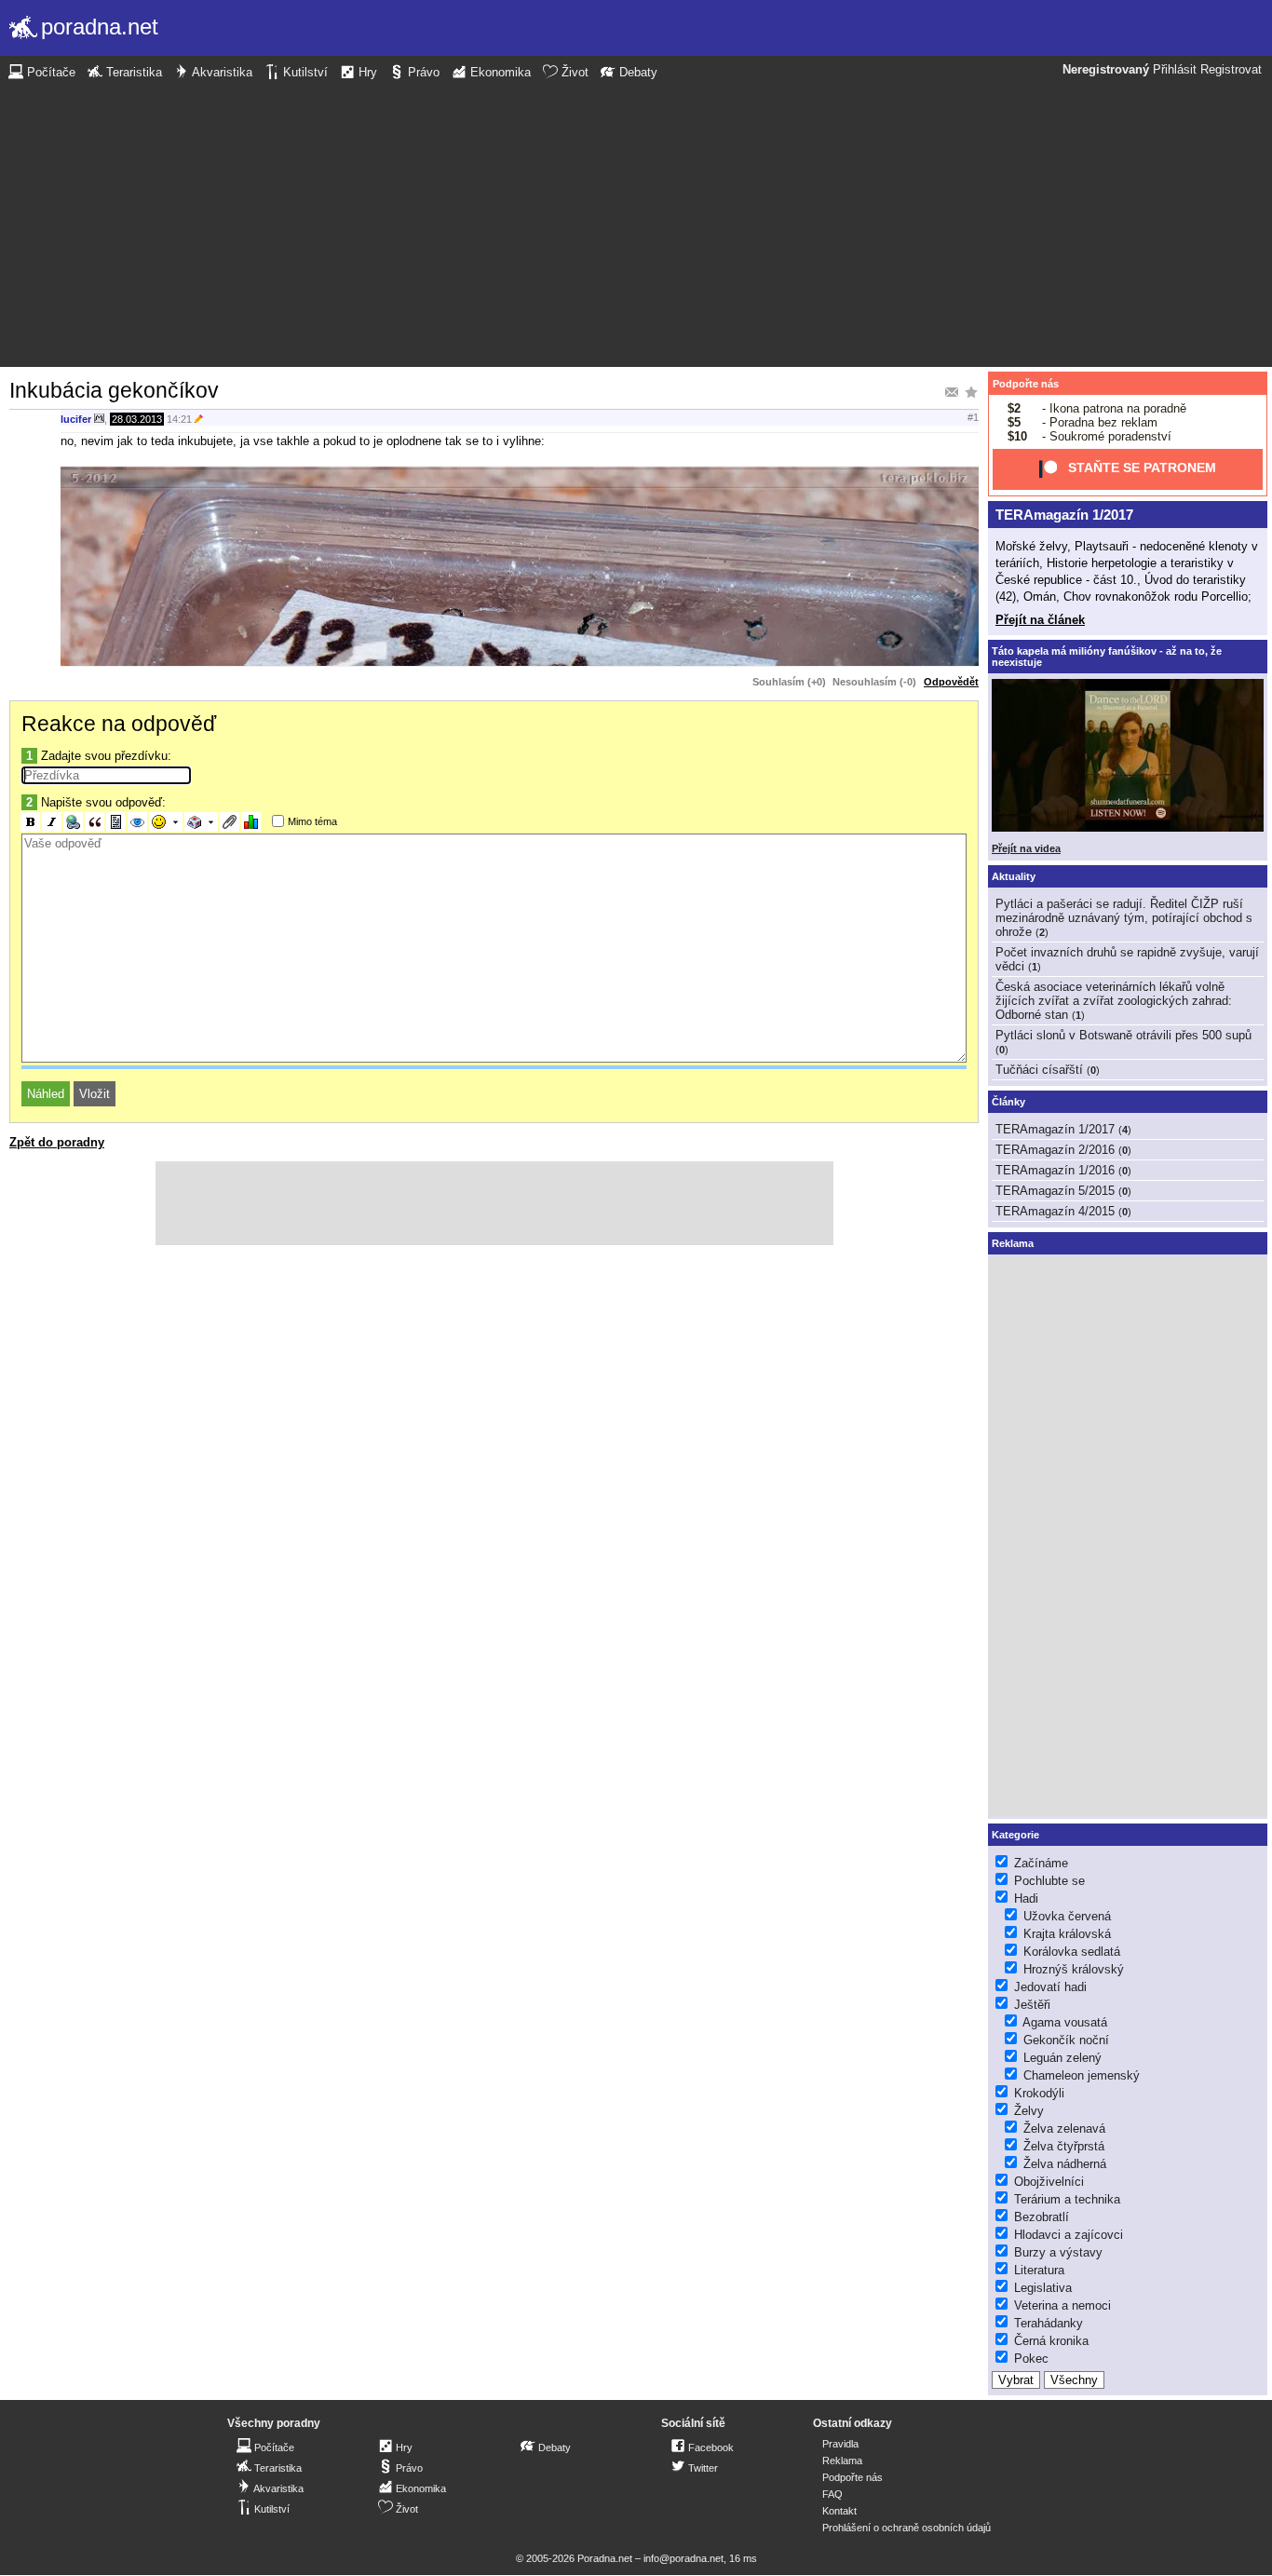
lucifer (76, 419)
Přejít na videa (1026, 848)
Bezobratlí (1042, 2217)
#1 (973, 417)
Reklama (842, 2461)
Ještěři (1032, 2005)
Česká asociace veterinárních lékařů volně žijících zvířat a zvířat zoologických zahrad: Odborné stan (1114, 1001)
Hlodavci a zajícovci (1069, 2235)
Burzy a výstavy (1058, 2252)
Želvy (1029, 2111)
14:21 (179, 419)
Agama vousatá (1065, 2022)
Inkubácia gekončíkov (114, 390)
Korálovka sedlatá (1072, 1952)
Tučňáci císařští (1039, 1070)
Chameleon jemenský (1082, 2075)
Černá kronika (1051, 2341)
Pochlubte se (1049, 1881)
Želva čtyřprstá (1064, 2146)
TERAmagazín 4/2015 (1055, 1211)
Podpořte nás (1026, 384)
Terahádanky (1049, 2323)
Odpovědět (951, 682)
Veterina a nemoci (1062, 2305)
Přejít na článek (1040, 620)
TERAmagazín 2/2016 (1055, 1150)
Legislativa (1043, 2288)
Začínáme (1041, 1863)
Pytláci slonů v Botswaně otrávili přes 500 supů (1123, 1035)
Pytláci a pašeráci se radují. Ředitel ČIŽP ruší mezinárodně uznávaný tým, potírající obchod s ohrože (1124, 918)
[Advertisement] (636, 222)
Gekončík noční (1066, 2040)
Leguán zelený (1062, 2058)
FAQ (832, 2494)
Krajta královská (1067, 1934)
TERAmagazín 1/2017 (1064, 515)
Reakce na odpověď (119, 724)
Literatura (1039, 2270)
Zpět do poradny (57, 1142)
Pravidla (840, 2444)
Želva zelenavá (1064, 2129)
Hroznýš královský (1074, 1969)
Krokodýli (1039, 2093)
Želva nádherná (1065, 2164)
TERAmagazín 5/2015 (1055, 1191)
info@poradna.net (683, 2558)
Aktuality (1014, 876)
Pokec (1031, 2359)
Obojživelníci (1049, 2182)
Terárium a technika (1067, 2199)
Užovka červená (1067, 1916)
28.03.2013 (137, 419)
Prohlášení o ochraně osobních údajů (907, 2528)
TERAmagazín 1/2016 (1055, 1170)
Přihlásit (1175, 70)
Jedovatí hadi (1050, 1987)
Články (1008, 1102)
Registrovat (1231, 70)
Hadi (1026, 1898)
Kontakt (839, 2511)
